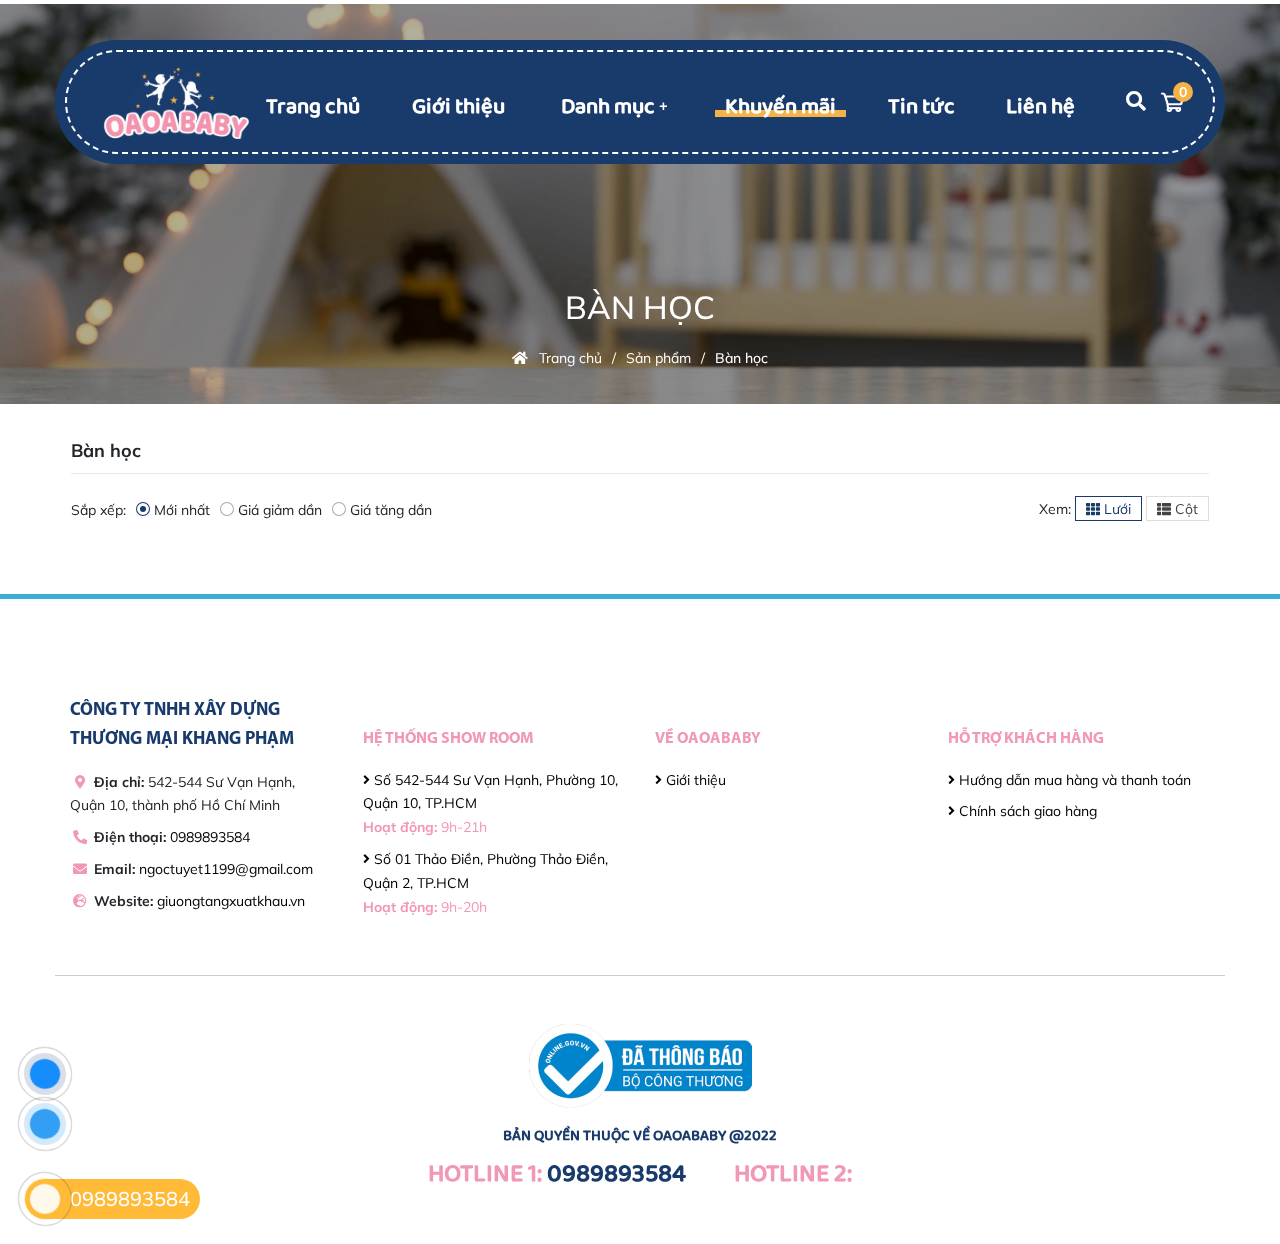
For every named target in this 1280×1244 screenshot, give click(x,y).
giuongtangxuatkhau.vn (231, 901)
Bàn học (741, 358)
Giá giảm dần (280, 510)
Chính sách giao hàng (1026, 811)
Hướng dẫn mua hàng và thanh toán (1073, 780)
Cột (1184, 509)
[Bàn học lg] (176, 101)
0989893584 (210, 837)
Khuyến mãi (780, 107)
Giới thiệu (458, 107)
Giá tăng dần (391, 510)
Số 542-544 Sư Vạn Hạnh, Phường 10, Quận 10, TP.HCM (490, 804)
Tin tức (921, 107)
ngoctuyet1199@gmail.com (226, 869)
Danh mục (608, 107)
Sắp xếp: (98, 510)
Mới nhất (182, 510)
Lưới (1115, 509)
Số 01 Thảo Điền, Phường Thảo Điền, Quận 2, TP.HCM (485, 883)
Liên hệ (1040, 107)
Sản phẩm (658, 358)
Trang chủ (313, 107)
